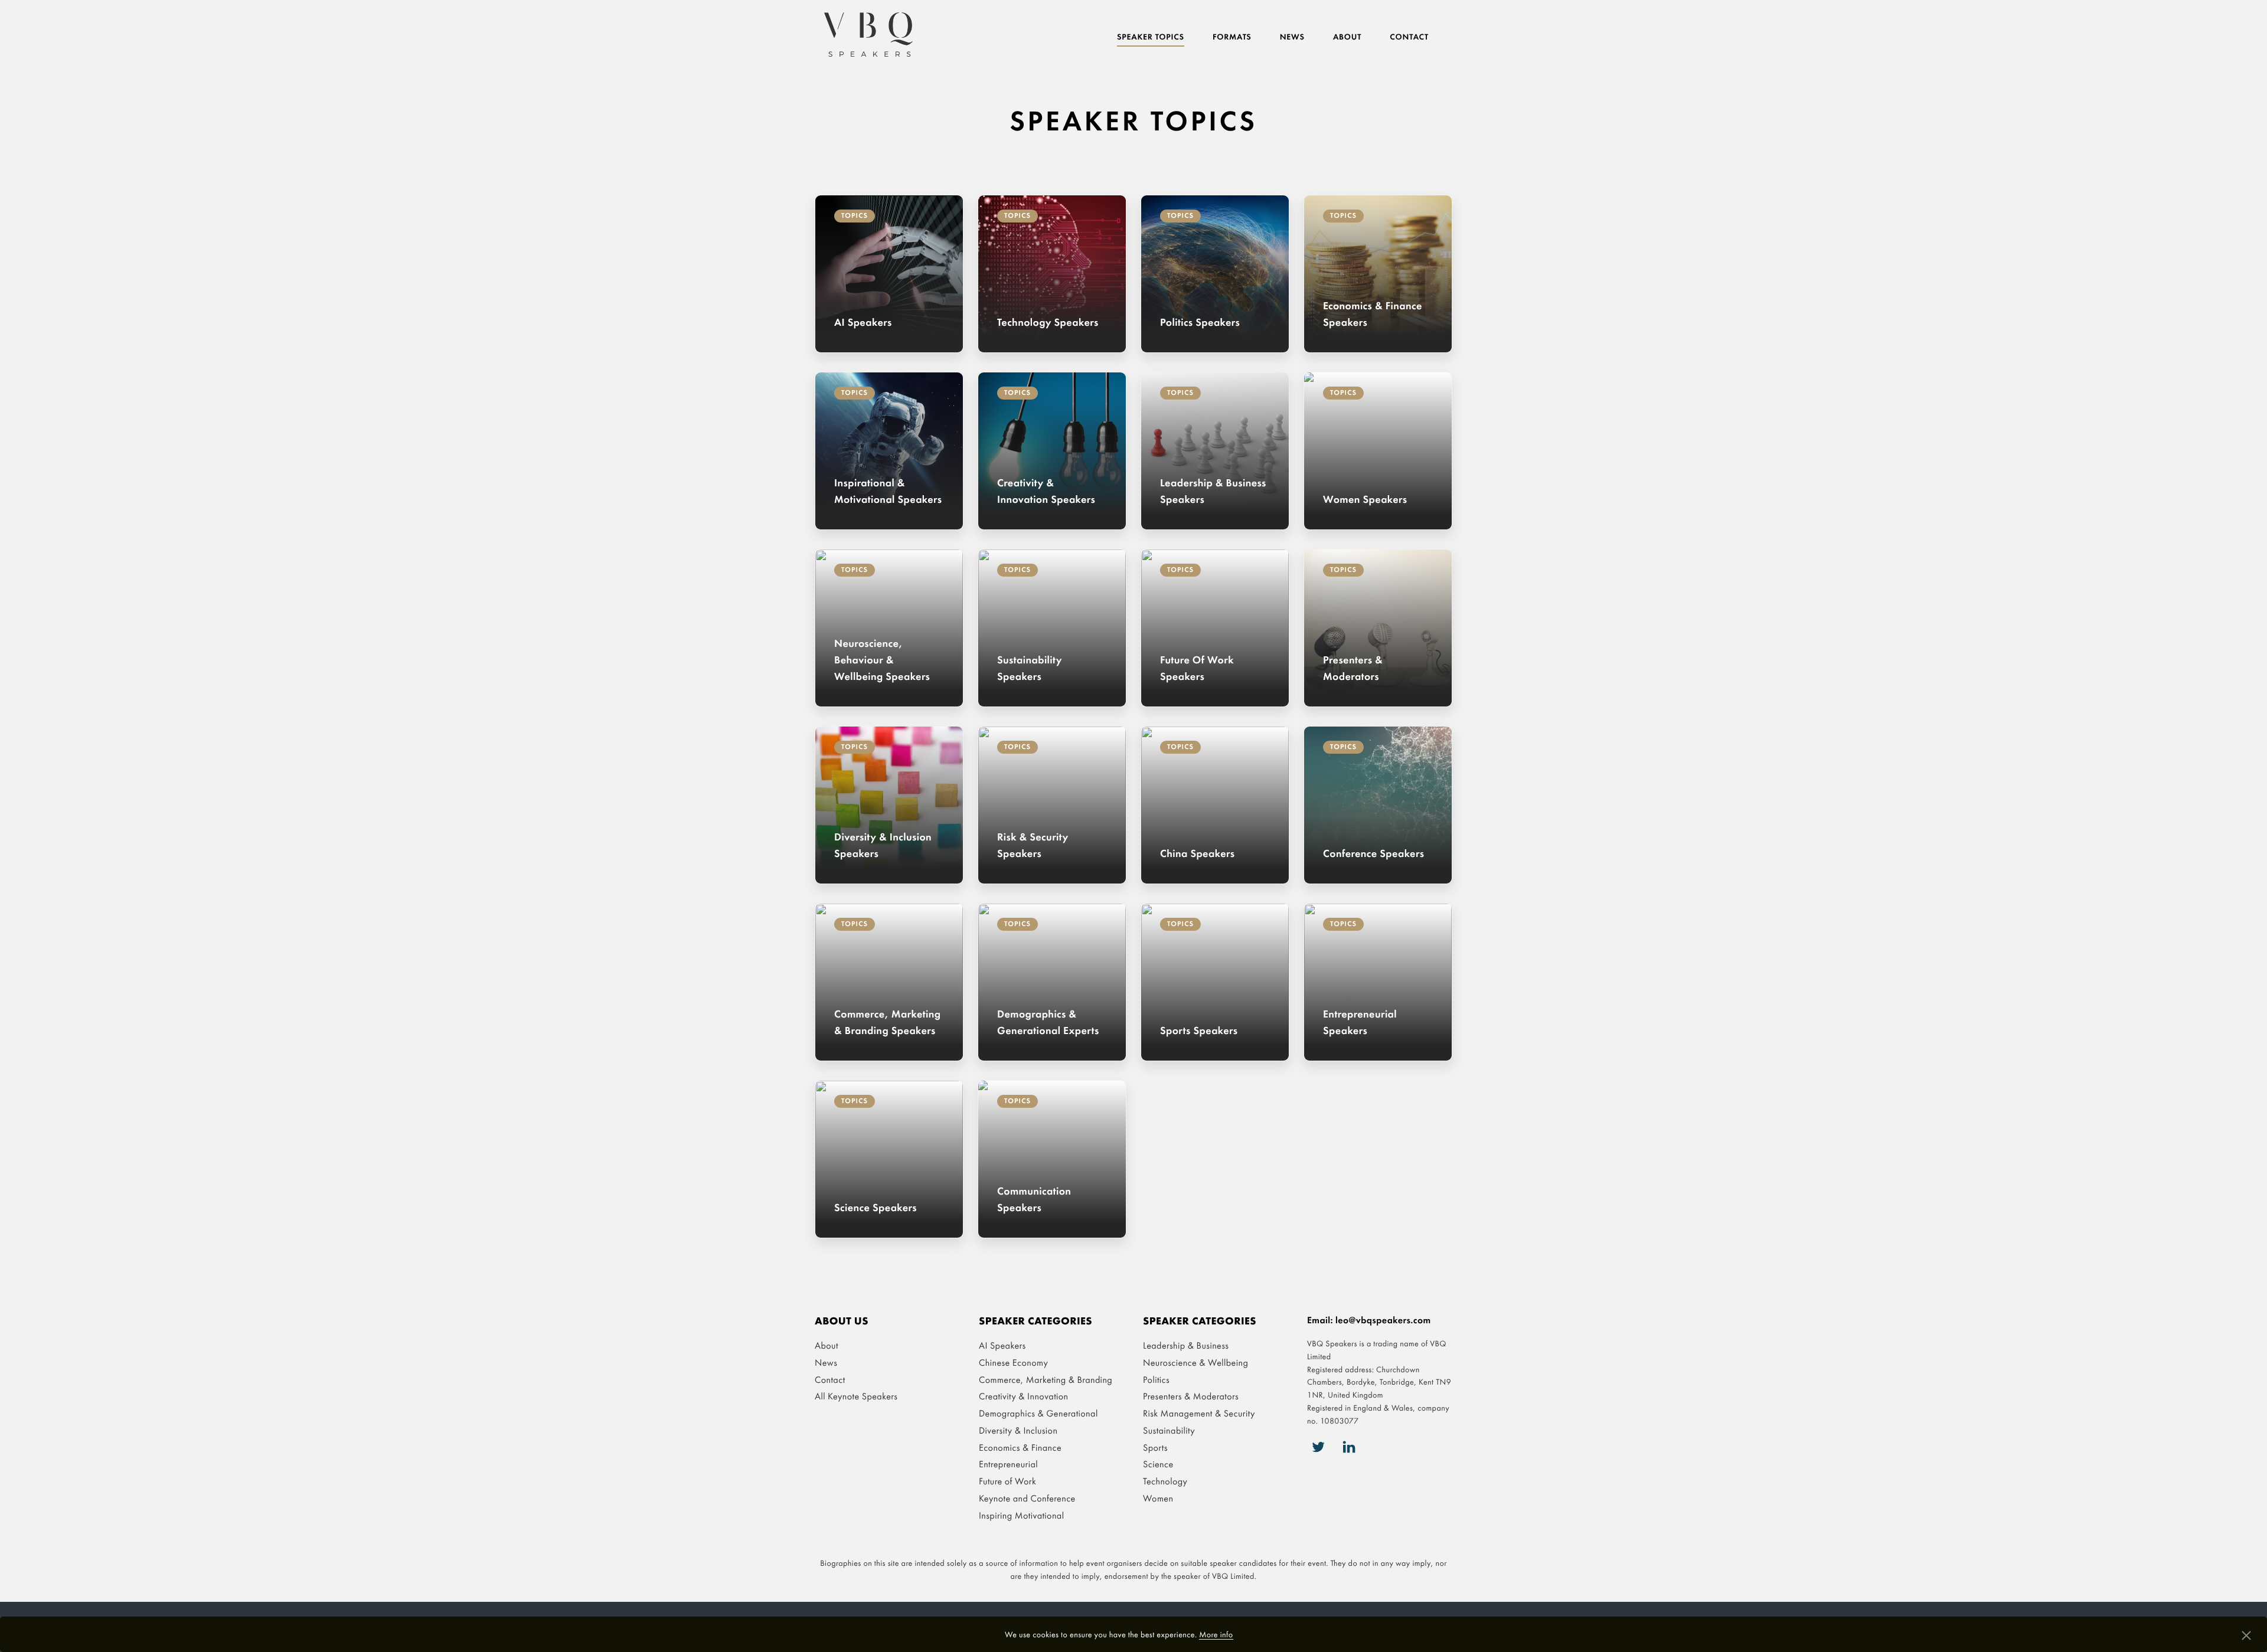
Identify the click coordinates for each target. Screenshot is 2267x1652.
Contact (1409, 37)
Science (1158, 1464)
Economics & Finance (1020, 1447)
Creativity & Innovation (1024, 1396)
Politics (1156, 1380)
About (1347, 37)
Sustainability (1169, 1430)
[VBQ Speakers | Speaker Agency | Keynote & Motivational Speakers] (868, 35)
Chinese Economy (1013, 1363)
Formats (1232, 37)
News (1292, 37)
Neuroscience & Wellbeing (1195, 1363)
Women (1158, 1498)
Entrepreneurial (1008, 1464)
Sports (1155, 1447)
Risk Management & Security (1199, 1413)
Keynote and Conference (1027, 1498)
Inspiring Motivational (1021, 1515)
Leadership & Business (1186, 1345)
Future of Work (1007, 1481)
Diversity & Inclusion (1018, 1430)
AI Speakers (1002, 1345)
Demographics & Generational (1038, 1413)
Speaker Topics (1151, 37)
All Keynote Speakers (856, 1396)
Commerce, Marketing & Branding (1046, 1380)
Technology (1165, 1481)
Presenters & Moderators (1191, 1396)
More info (1216, 1635)
